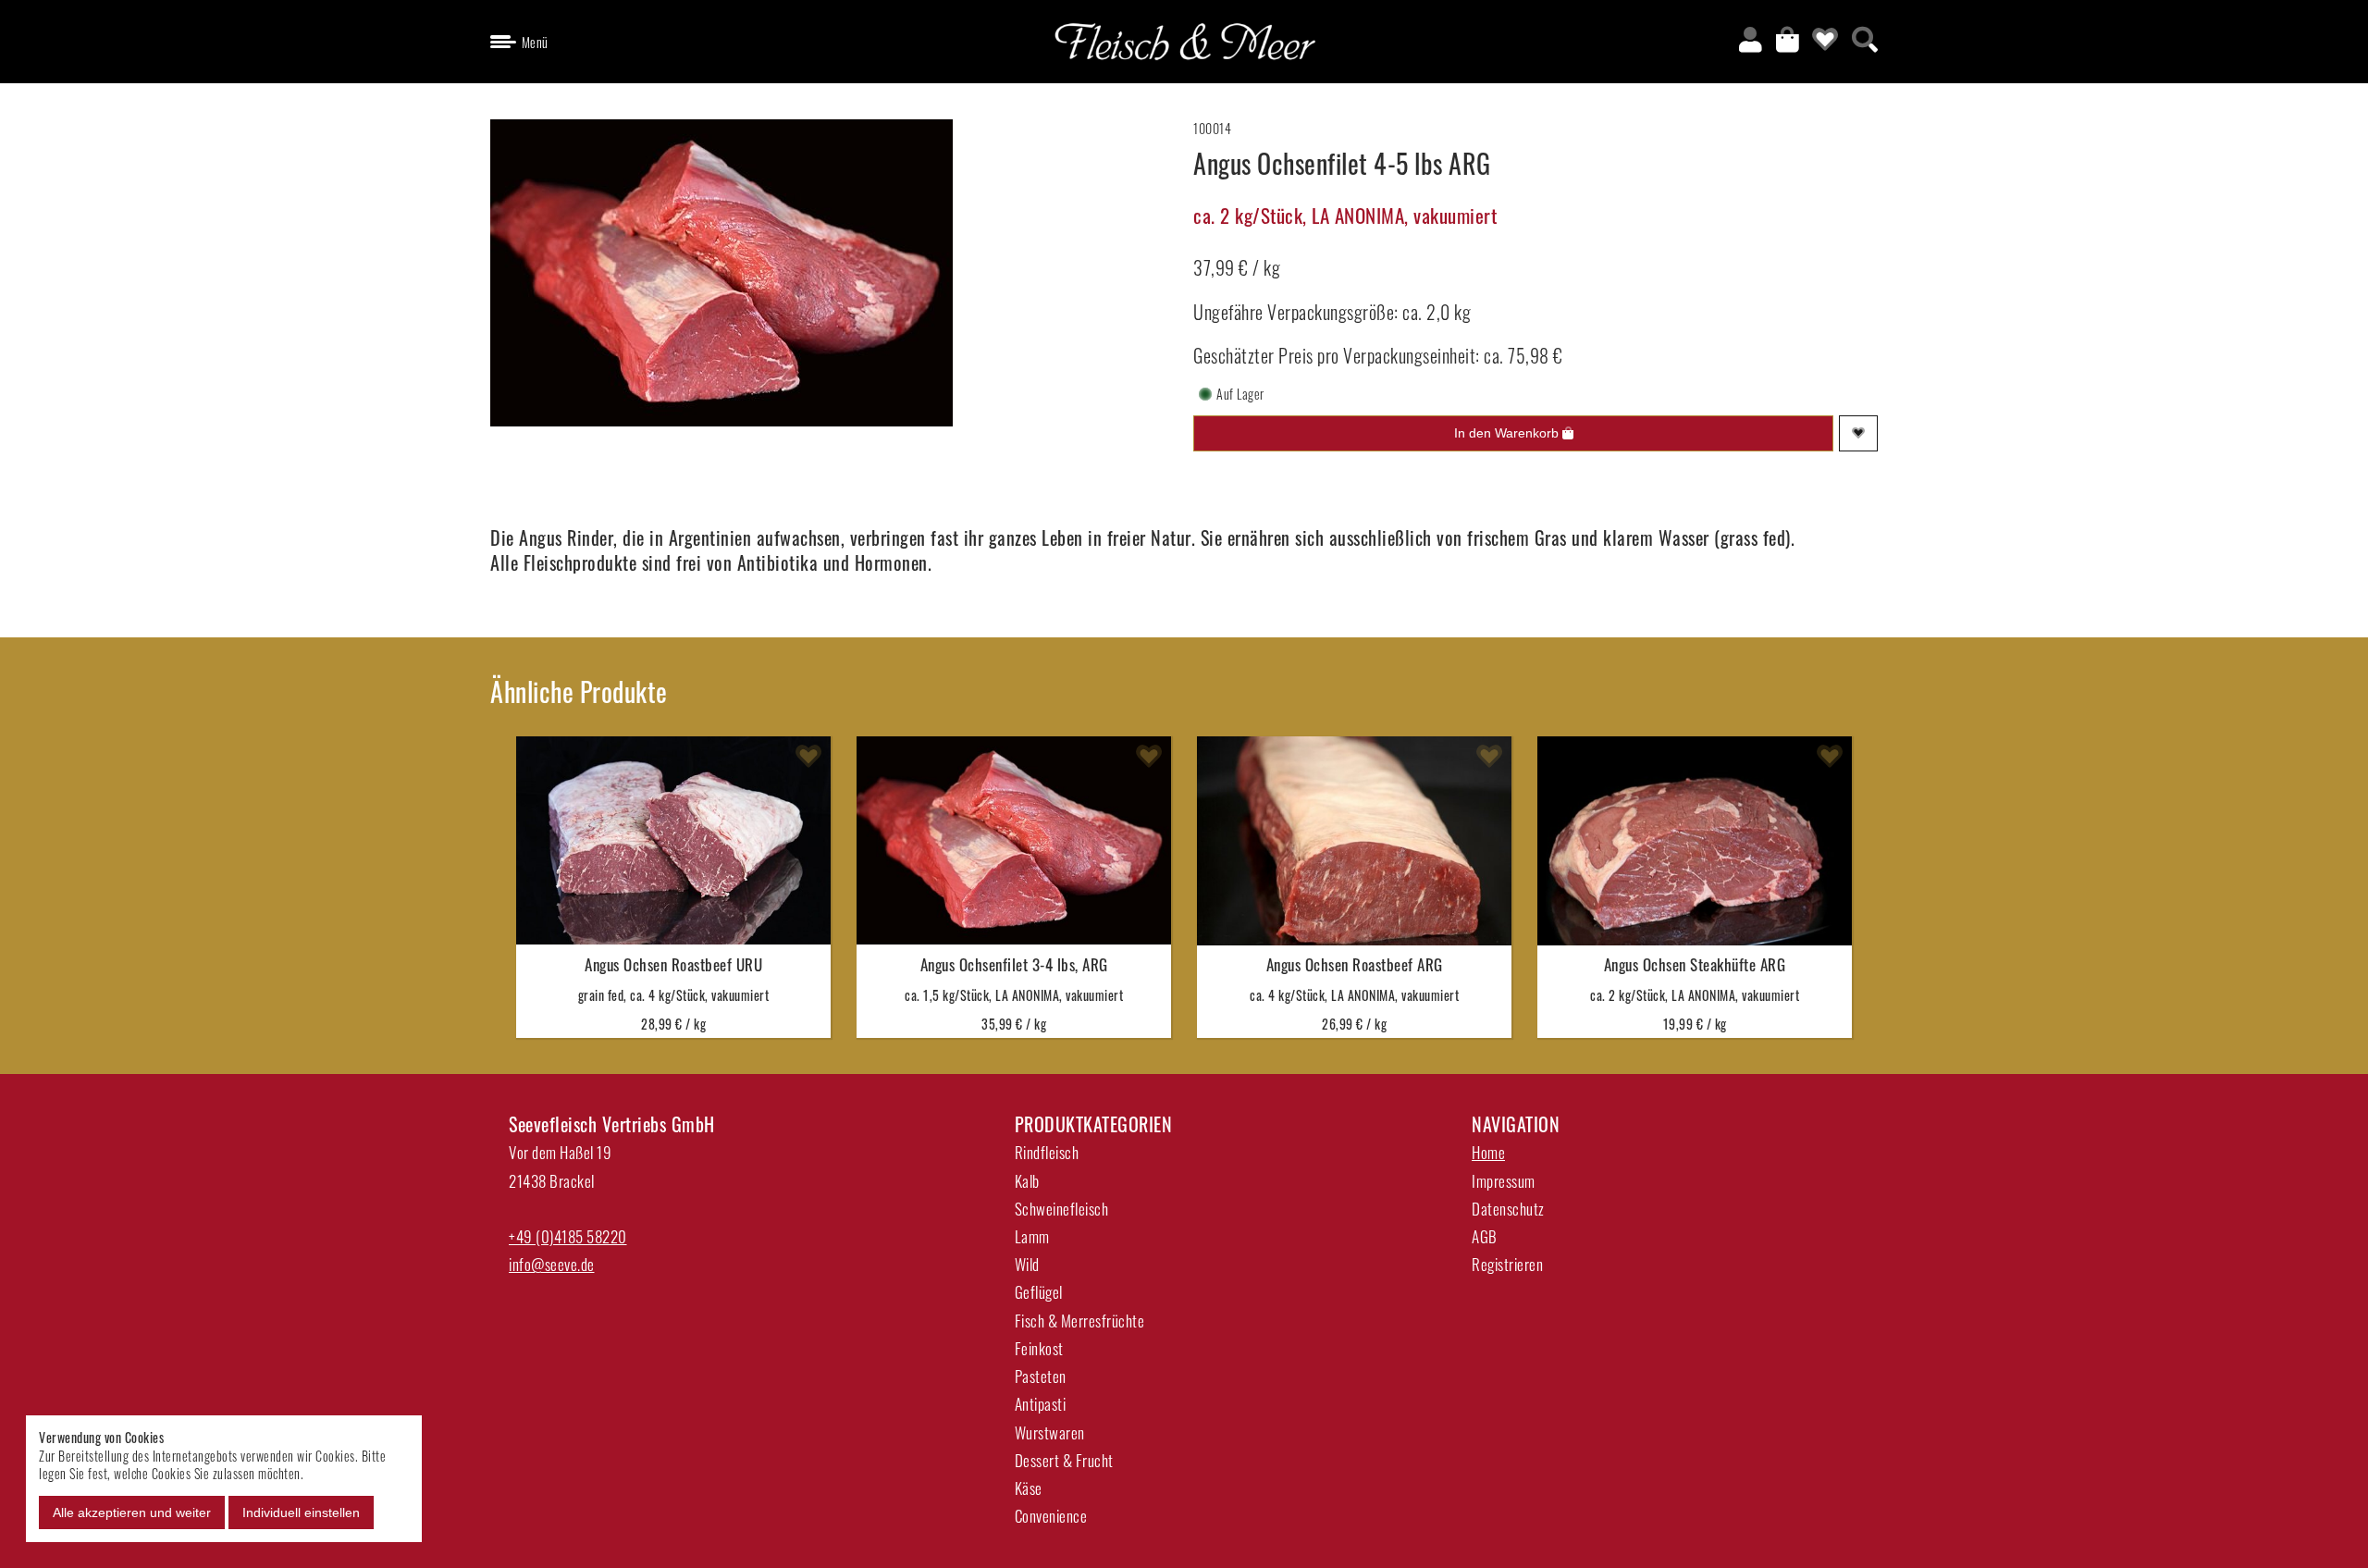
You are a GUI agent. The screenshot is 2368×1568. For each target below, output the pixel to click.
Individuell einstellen (301, 1512)
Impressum (1504, 1181)
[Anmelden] (1751, 37)
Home (1488, 1152)
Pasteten (1041, 1376)
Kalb (1027, 1181)
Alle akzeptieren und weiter (132, 1512)
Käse (1029, 1488)
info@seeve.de (552, 1264)
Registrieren (1507, 1264)
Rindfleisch (1047, 1152)
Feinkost (1039, 1348)
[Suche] (1865, 37)
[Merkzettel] (1825, 37)
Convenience (1051, 1516)
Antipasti (1041, 1404)
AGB (1485, 1236)
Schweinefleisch (1062, 1209)
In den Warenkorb (1508, 433)
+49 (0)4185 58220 (568, 1236)
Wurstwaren (1050, 1432)
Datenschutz (1508, 1209)
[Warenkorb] (1788, 37)
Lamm (1032, 1236)
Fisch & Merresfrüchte (1080, 1321)
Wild (1027, 1264)
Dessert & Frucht (1064, 1460)
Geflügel (1039, 1292)
